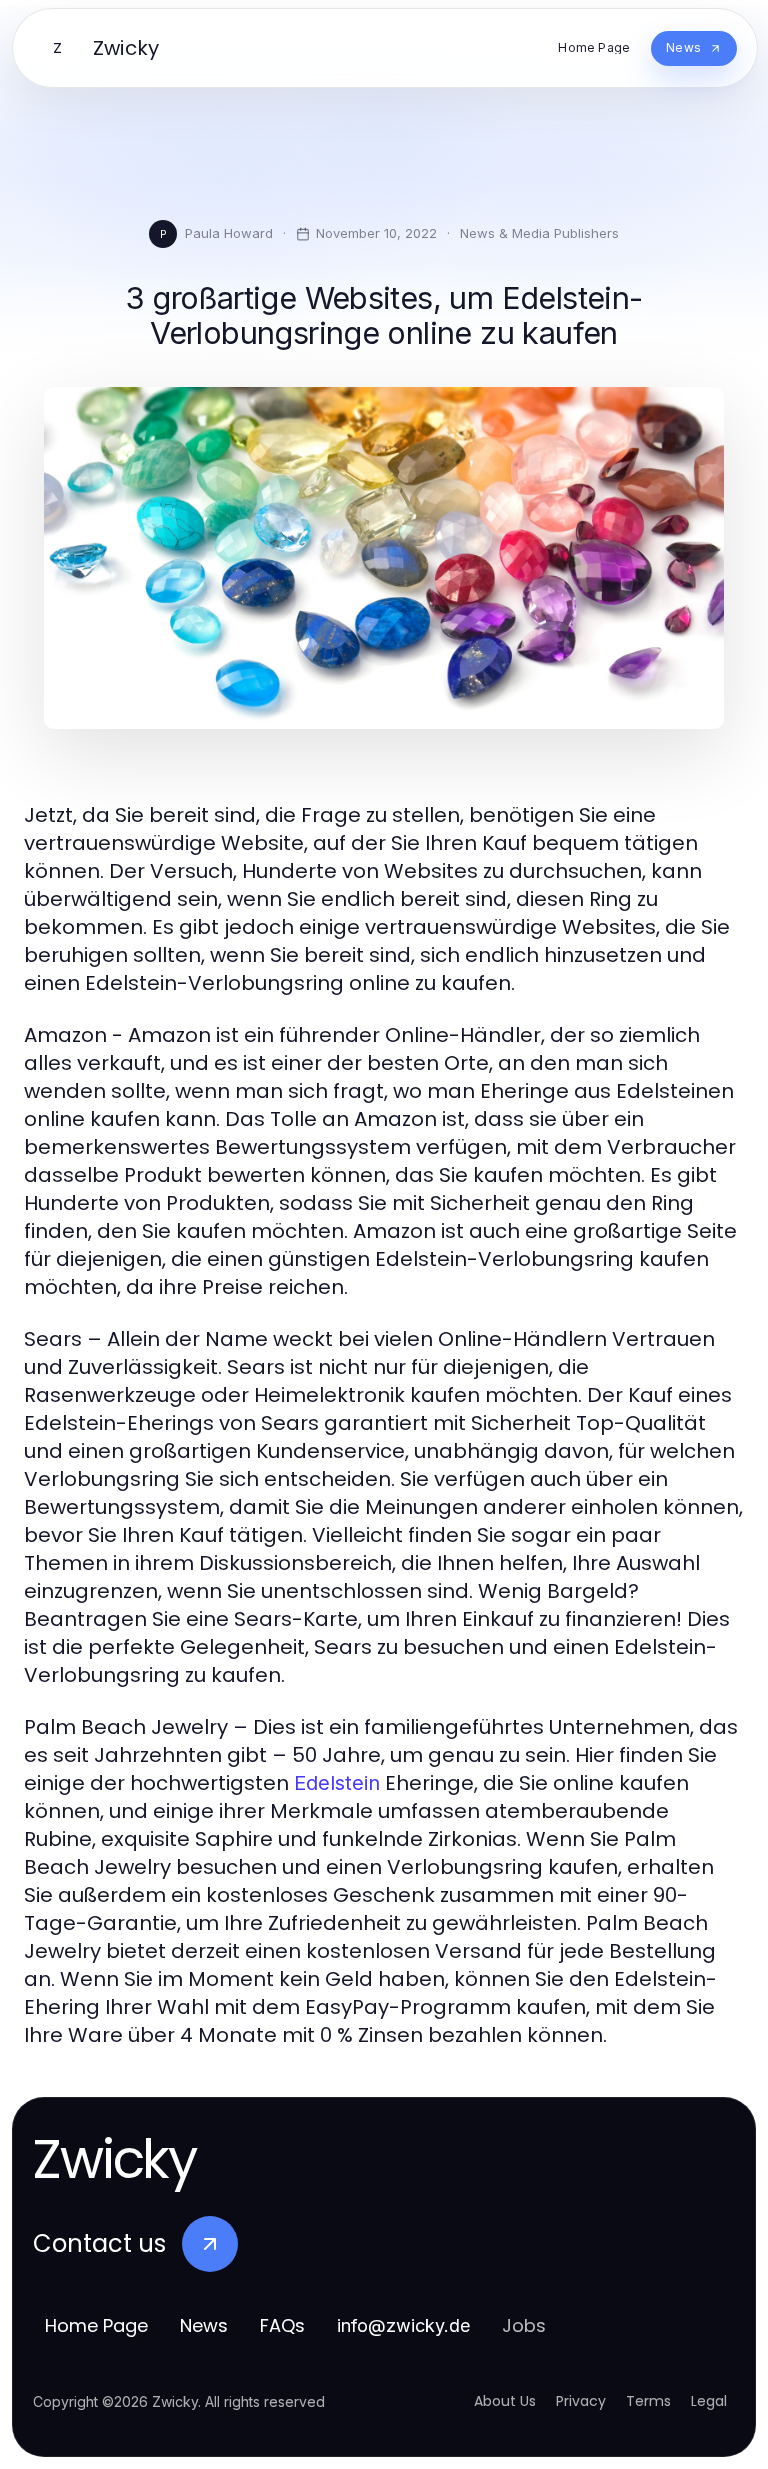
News (204, 2325)
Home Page (96, 2325)
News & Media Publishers (539, 233)
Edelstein (337, 1783)
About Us (505, 2401)
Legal (709, 2401)
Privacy (581, 2401)
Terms (648, 2401)
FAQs (282, 2325)
